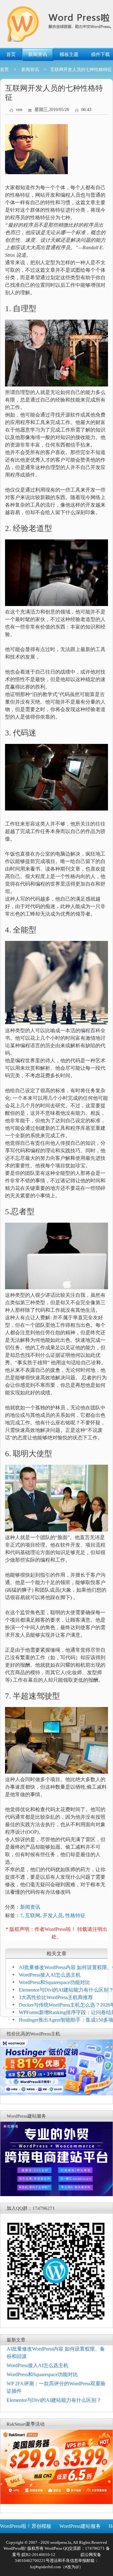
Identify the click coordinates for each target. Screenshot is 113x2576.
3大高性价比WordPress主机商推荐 (56, 1997)
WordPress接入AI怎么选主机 (50, 1975)
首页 (11, 54)
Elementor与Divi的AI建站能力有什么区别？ (54, 2400)
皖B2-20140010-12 (38, 2555)
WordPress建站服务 (80, 2526)
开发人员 (53, 1915)
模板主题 (69, 54)
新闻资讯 (38, 54)
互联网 (33, 1915)
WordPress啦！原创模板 (26, 2526)
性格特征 (75, 1915)
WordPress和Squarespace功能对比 (54, 1982)
